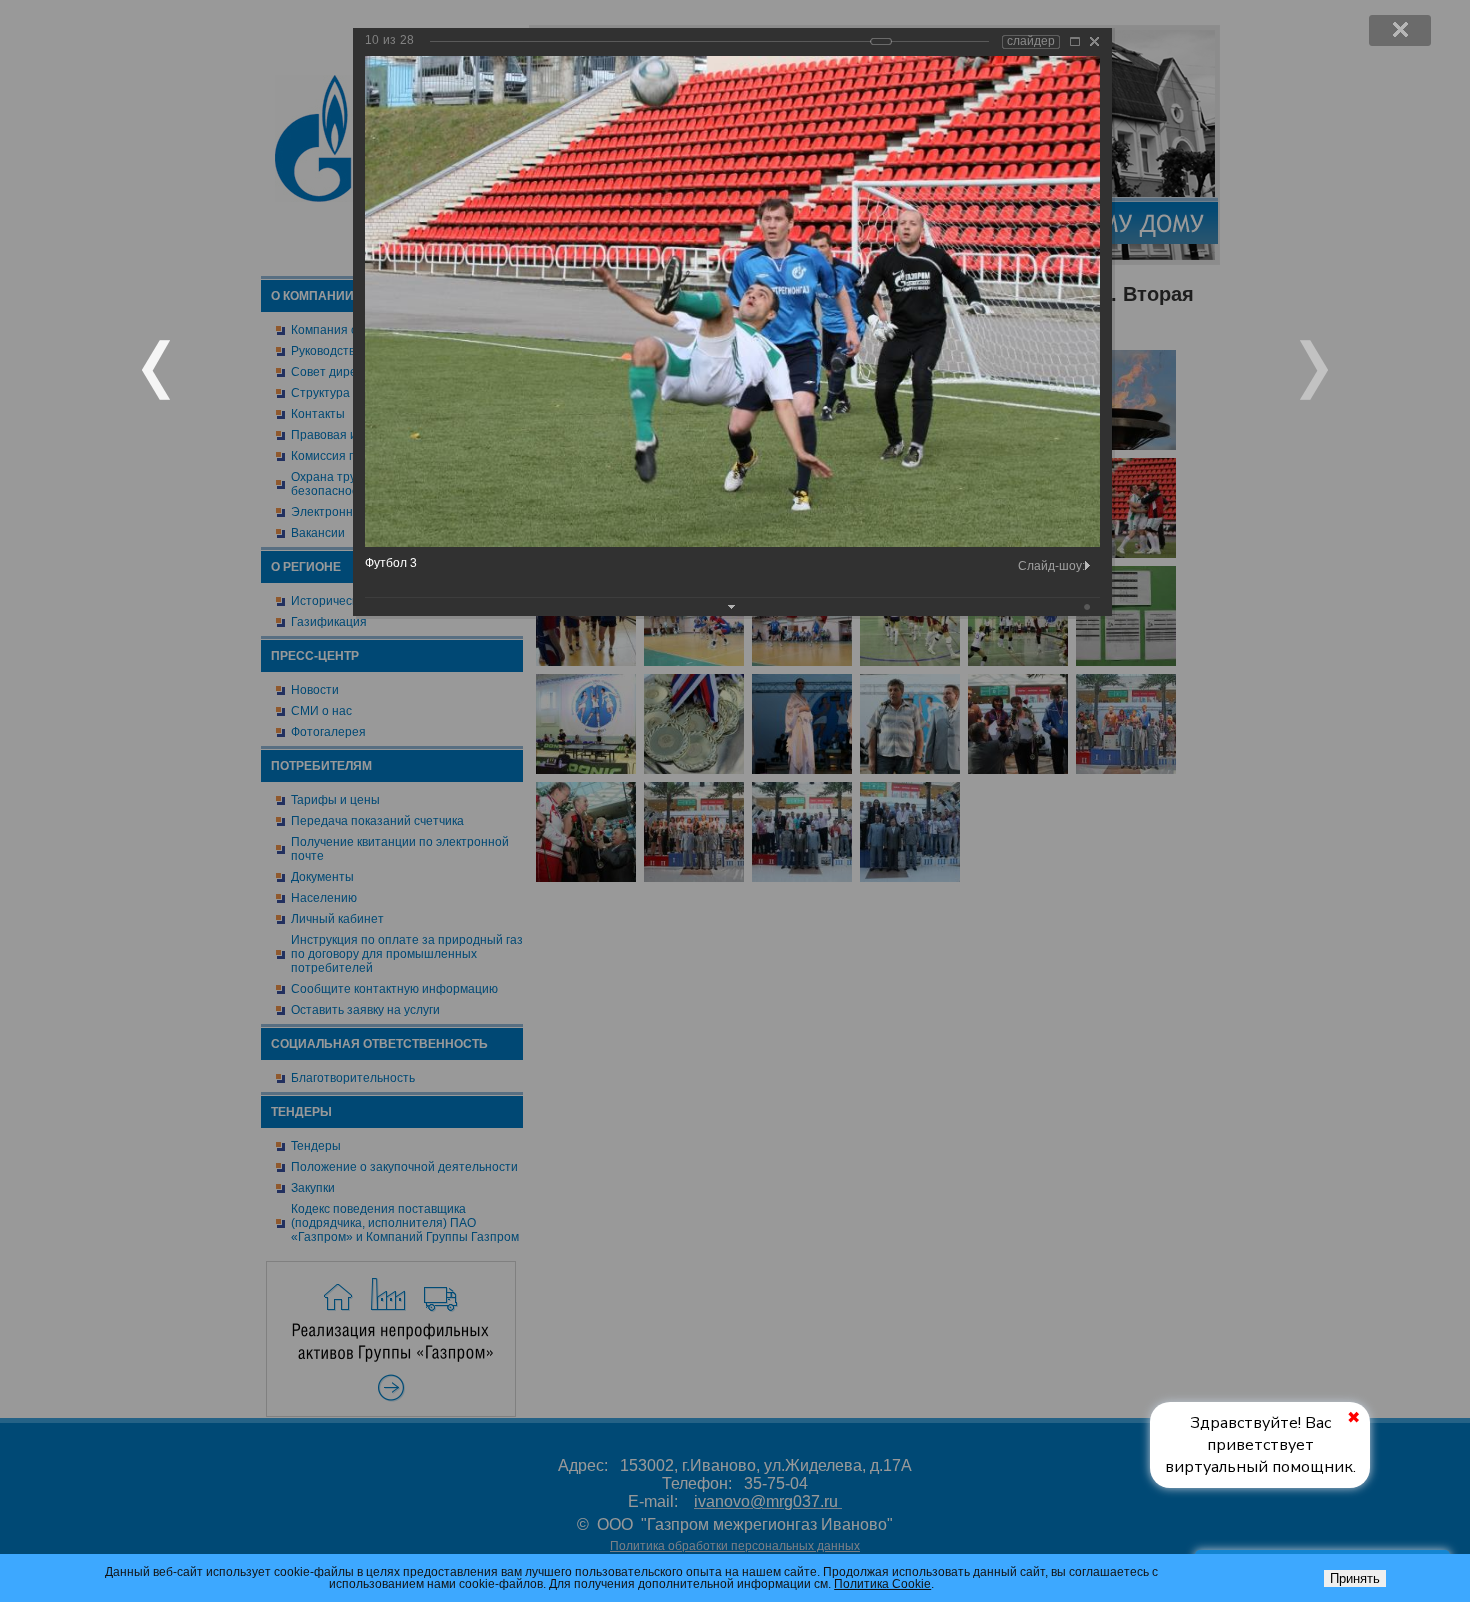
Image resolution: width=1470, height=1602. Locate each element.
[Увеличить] (1075, 41)
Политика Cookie (882, 1584)
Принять (1355, 1578)
